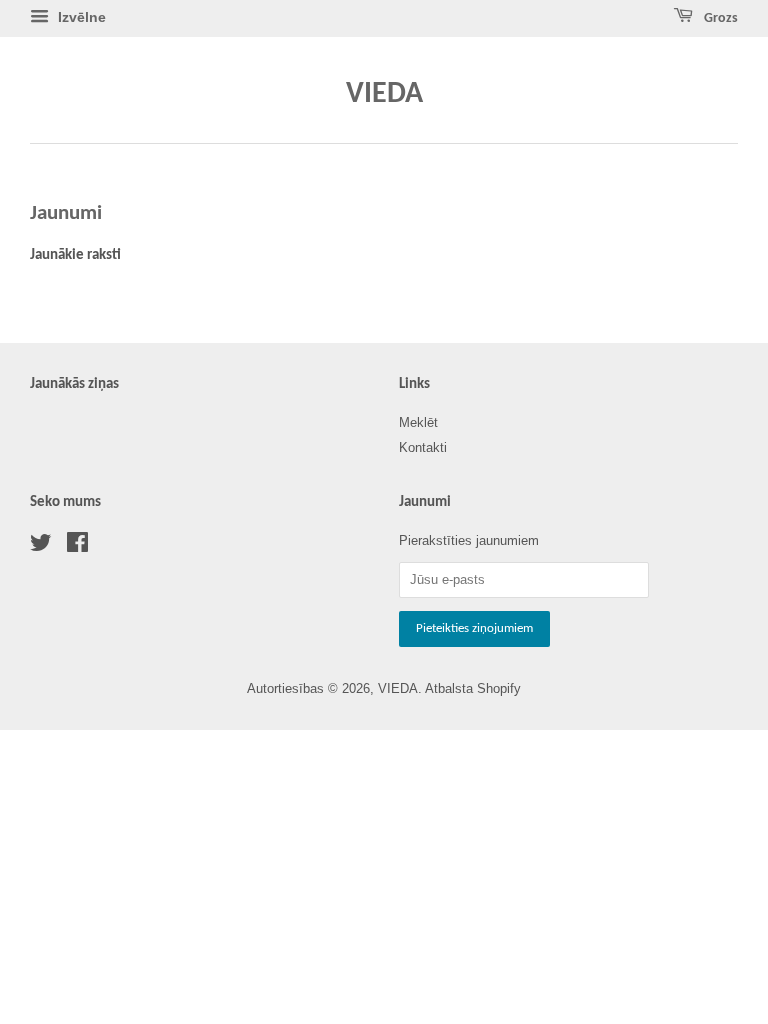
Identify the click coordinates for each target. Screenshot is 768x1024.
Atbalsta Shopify (473, 688)
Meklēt (418, 422)
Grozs (719, 18)
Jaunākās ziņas (74, 384)
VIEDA (384, 94)
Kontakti (423, 447)
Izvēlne (80, 17)
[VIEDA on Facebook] (77, 546)
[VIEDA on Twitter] (41, 546)
